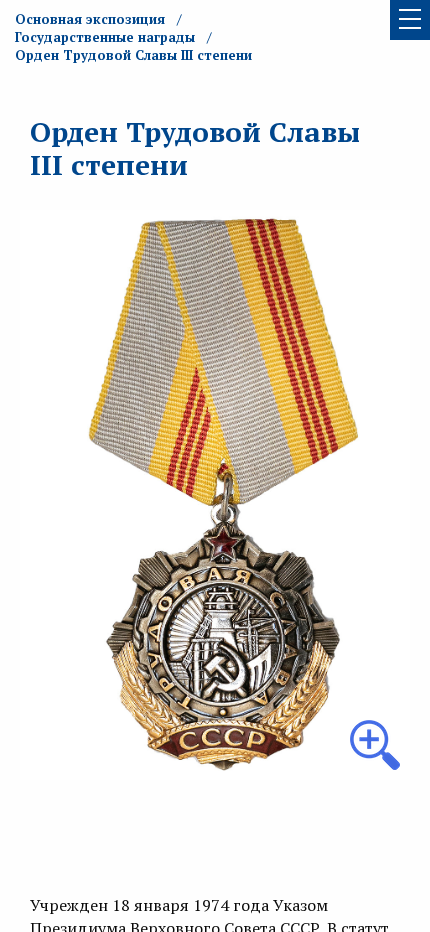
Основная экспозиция (90, 19)
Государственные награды (105, 37)
